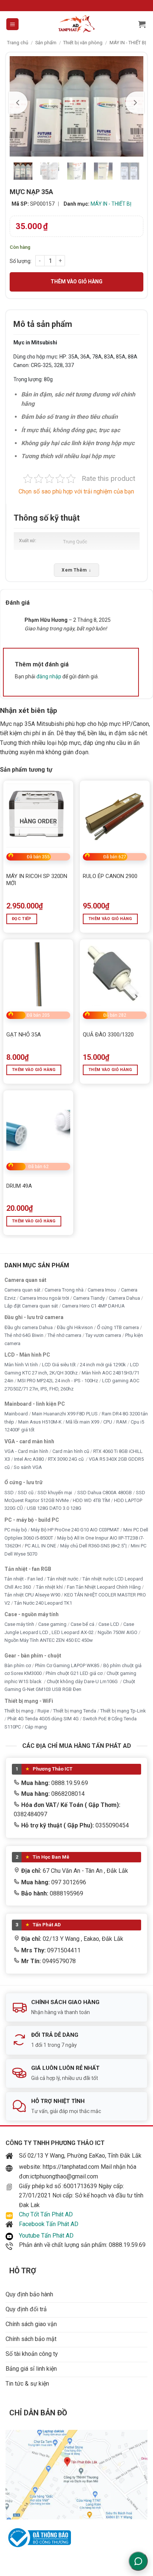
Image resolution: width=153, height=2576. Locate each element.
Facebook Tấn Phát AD (49, 2224)
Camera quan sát (22, 1290)
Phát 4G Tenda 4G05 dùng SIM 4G (43, 1719)
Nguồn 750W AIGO (118, 1632)
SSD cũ (26, 1493)
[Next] (135, 103)
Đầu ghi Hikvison (75, 1327)
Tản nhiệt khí (49, 1587)
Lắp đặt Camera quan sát (31, 1306)
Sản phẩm (46, 43)
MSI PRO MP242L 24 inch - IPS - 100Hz (58, 1381)
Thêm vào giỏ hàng (76, 282)
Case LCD (109, 1624)
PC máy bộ (16, 1530)
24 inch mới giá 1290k (103, 1365)
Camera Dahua (124, 1298)
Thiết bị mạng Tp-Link (123, 1711)
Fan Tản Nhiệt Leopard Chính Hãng (104, 1587)
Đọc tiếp (22, 919)
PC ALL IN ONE (41, 1546)
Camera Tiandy (89, 1298)
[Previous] (18, 103)
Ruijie (43, 1711)
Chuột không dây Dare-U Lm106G (83, 1681)
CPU (108, 1422)
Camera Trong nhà (64, 1290)
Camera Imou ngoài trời (44, 1298)
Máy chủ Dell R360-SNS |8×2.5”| (93, 1546)
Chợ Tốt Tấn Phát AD (46, 2214)
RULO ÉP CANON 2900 (110, 876)
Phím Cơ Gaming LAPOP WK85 (67, 1665)
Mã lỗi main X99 (82, 1422)
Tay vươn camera (103, 1335)
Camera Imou (102, 1290)
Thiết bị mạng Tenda (75, 1711)
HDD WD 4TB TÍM (91, 1500)
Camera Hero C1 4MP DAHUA (93, 1306)
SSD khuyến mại (55, 1493)
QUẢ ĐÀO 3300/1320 (108, 1035)
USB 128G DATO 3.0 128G (54, 1508)
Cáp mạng (36, 1727)
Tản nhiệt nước (63, 1579)
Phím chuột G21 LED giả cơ (74, 1673)
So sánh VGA (28, 1467)
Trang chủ (18, 43)
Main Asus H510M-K (40, 1422)
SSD (9, 1493)
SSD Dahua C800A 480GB (105, 1493)
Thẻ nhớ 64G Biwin (24, 1335)
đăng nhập (49, 676)
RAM (121, 1422)
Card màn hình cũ (71, 1451)
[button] (12, 24)
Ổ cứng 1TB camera (118, 1327)
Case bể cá (82, 1624)
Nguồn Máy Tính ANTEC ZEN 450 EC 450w (49, 1640)
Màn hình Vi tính (21, 1365)
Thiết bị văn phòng (83, 43)
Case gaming (52, 1624)
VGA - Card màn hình (26, 1451)
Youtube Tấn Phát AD (46, 2236)
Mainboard (16, 1414)
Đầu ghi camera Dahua (29, 1327)
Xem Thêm (76, 570)
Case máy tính (19, 1624)
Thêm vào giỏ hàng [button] (110, 919)
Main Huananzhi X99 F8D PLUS (65, 1414)
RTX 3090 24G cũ (66, 1459)
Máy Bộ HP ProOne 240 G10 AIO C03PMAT (75, 1530)
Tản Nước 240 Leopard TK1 (43, 1603)
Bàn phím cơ (18, 1665)
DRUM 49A (19, 1186)
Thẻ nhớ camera (64, 1335)
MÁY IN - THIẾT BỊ (128, 43)
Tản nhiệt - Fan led (24, 1579)
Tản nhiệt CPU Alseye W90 (32, 1595)
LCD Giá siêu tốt (59, 1365)
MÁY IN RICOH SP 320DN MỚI (37, 880)
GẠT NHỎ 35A (24, 1035)
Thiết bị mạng (19, 1711)
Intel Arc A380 (29, 1459)
